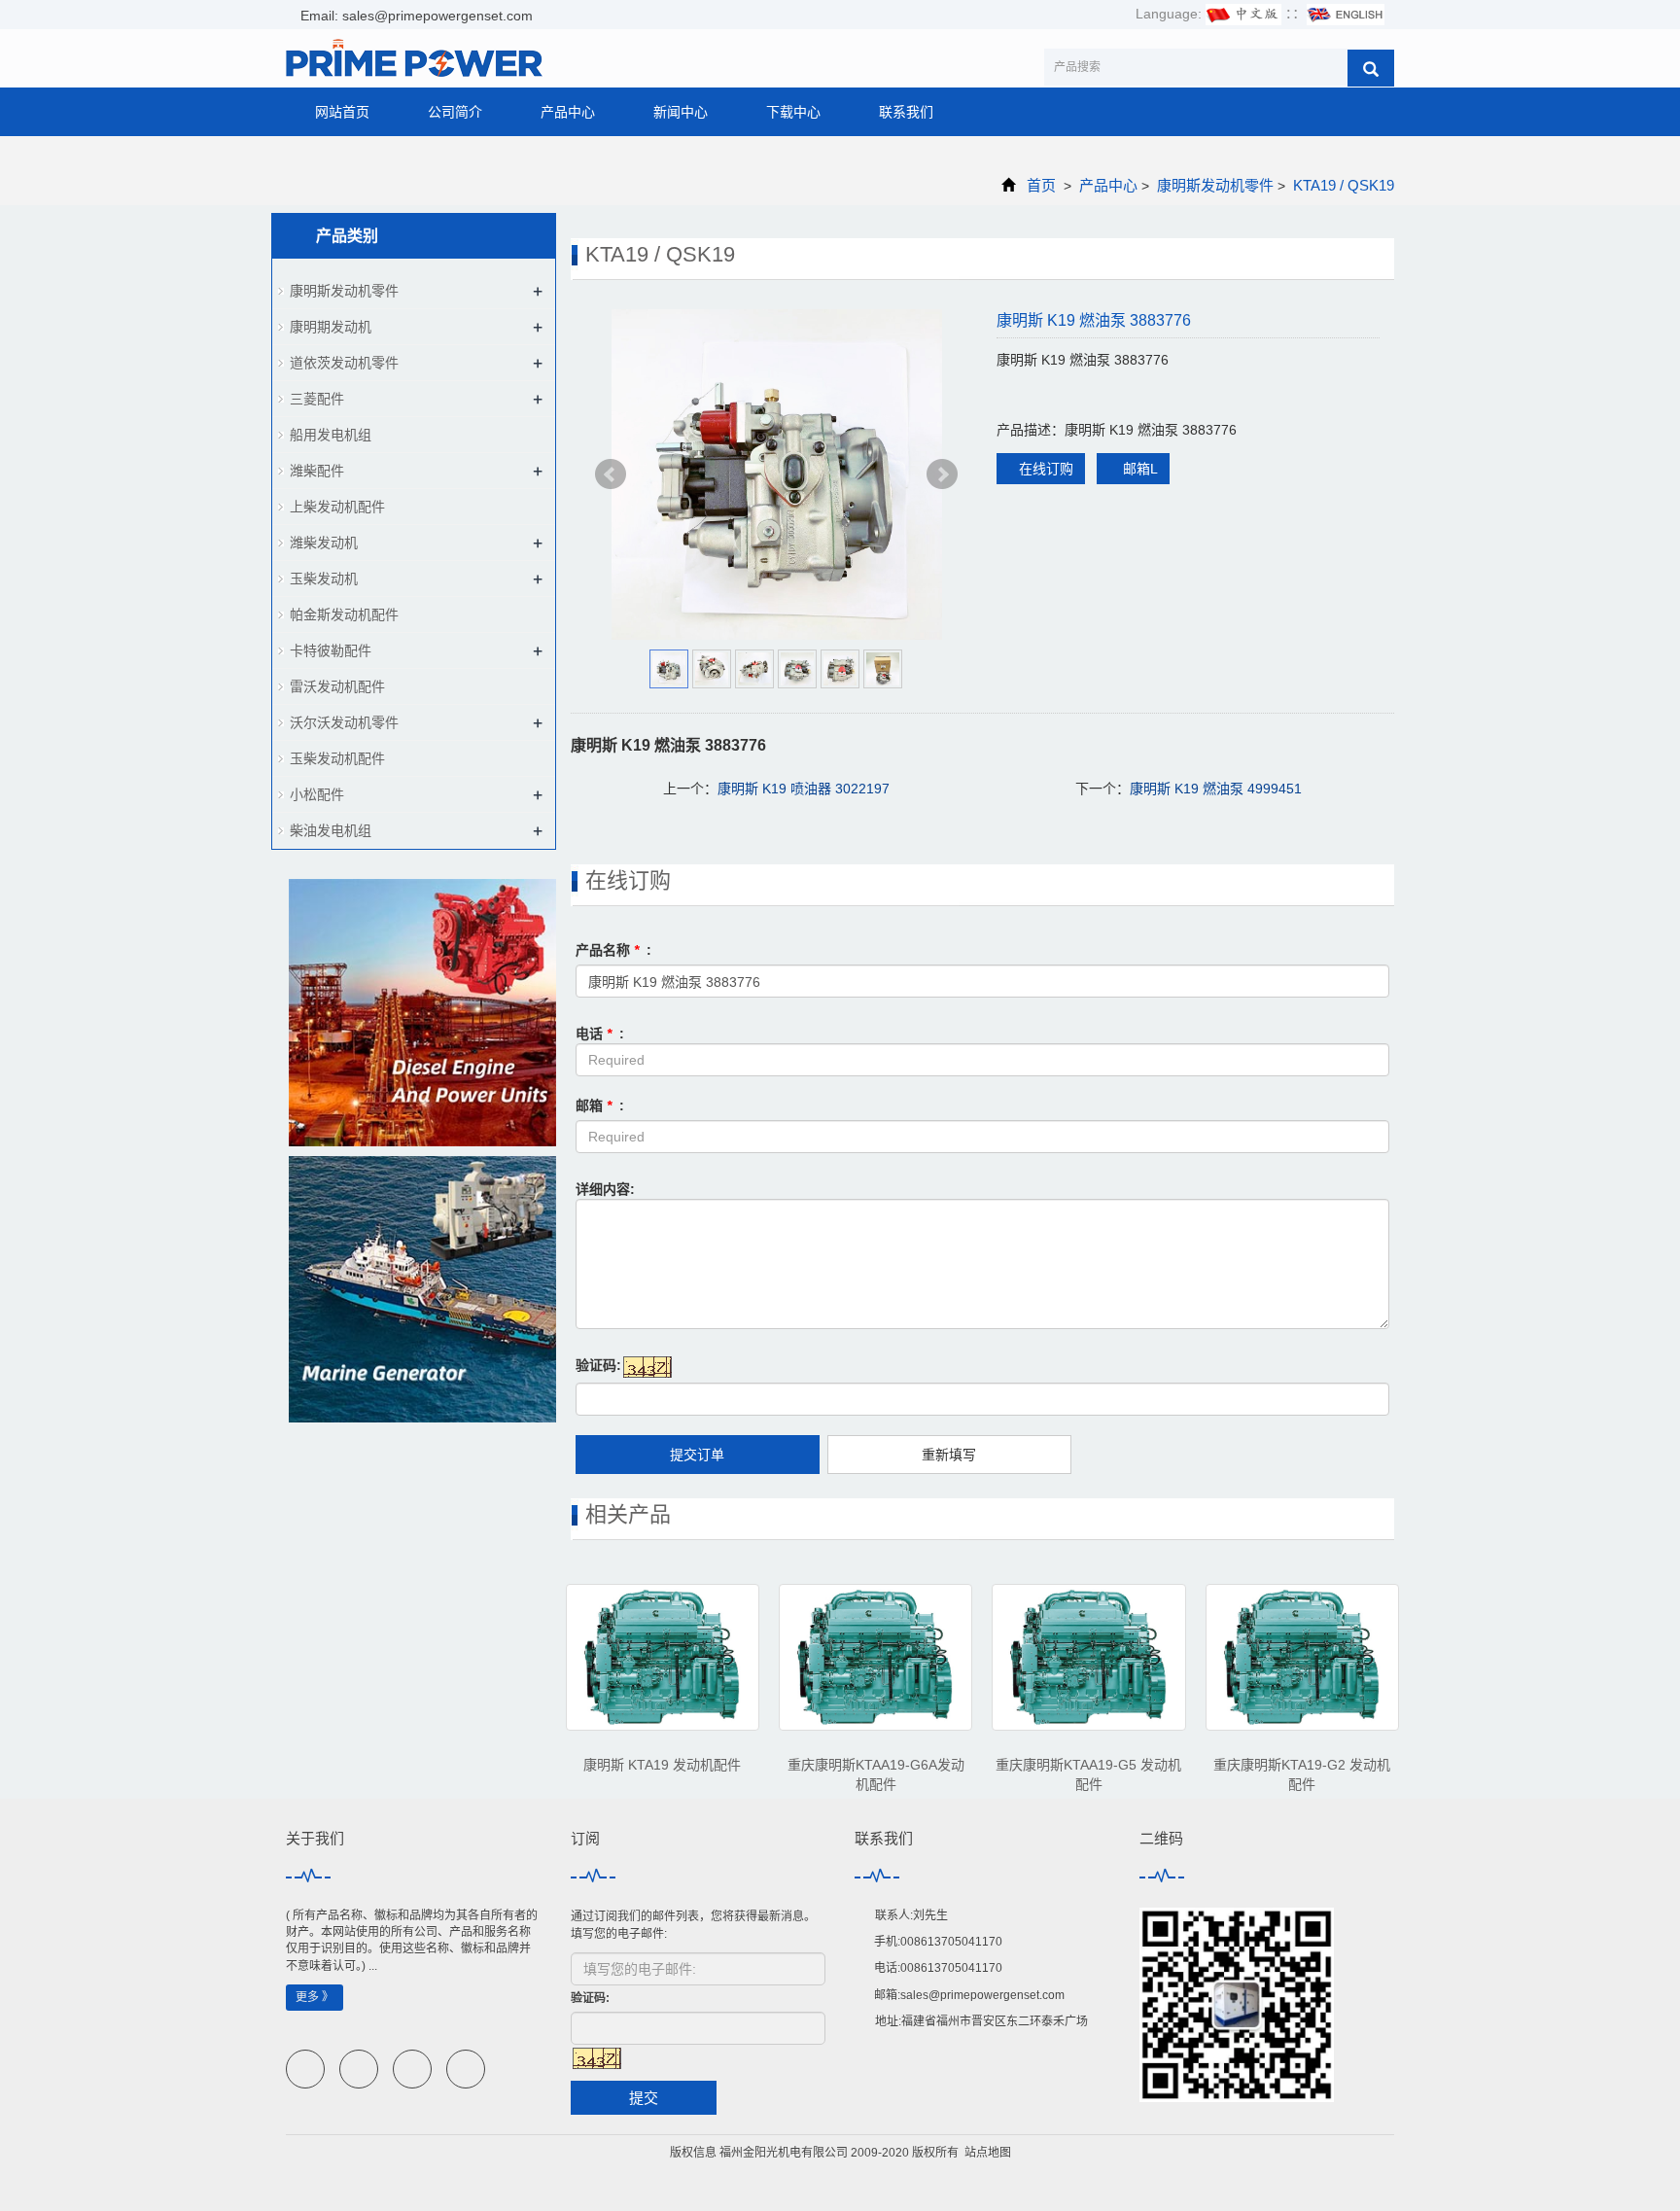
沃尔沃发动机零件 (344, 722)
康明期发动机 (331, 327)
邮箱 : (600, 1105)
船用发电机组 (331, 435)
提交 (644, 2098)
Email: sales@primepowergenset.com (415, 16)
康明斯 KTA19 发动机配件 (662, 1765)
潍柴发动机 (324, 543)
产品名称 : (613, 950)
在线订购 (1046, 469)
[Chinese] (1243, 14)
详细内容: (605, 1189)
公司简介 (455, 112)
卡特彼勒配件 (331, 650)
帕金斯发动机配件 (344, 614)
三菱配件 (317, 399)
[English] (1346, 14)
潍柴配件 (317, 471)
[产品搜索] (1371, 68)
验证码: (598, 1365)
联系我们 (906, 112)
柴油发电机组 (331, 830)
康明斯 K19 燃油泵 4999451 (1216, 789)
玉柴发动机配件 (337, 758)
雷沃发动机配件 (337, 686)
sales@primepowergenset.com (982, 1995)
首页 (1041, 185)
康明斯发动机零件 (1215, 185)
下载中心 (793, 112)
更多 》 (315, 1997)
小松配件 (317, 794)
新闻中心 (681, 112)
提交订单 (697, 1455)
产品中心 (568, 112)
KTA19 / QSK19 (1342, 185)
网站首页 (342, 112)
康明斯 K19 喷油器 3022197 (804, 789)
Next (942, 474)
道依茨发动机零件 (344, 363)
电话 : (600, 1034)
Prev (611, 474)
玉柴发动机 (324, 579)
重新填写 (949, 1455)
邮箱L (1138, 469)
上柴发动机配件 (337, 507)
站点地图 (988, 2153)
